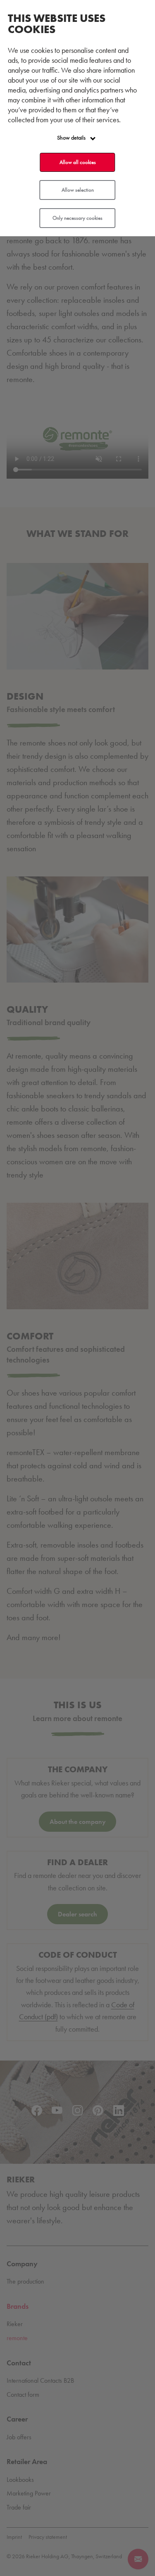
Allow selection (78, 190)
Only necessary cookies (77, 218)
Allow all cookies (78, 162)
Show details (72, 138)
